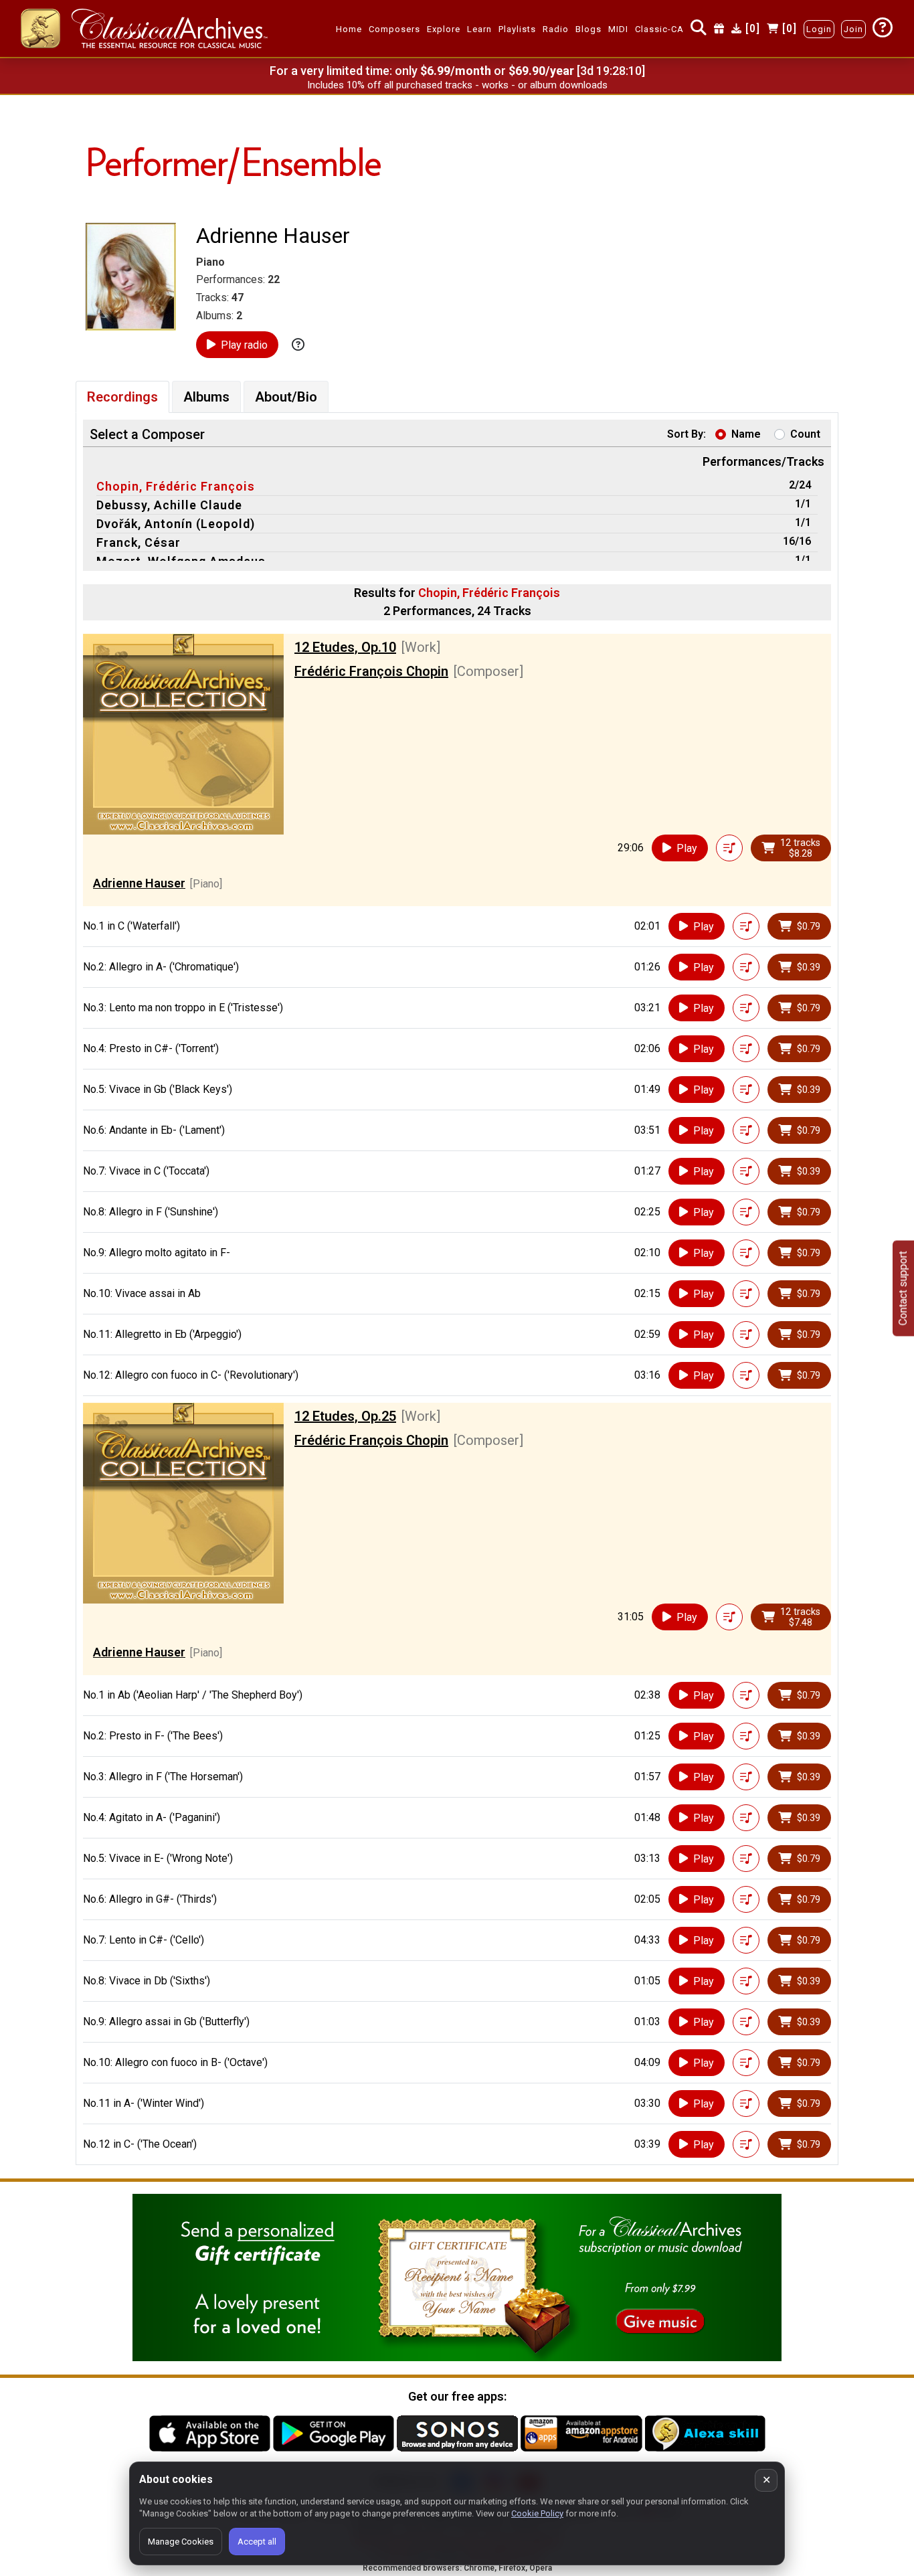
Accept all (257, 2542)
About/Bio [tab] (286, 397)
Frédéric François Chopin (371, 671)
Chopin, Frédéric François (176, 486)
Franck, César (139, 542)
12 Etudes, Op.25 (345, 1416)
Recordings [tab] (122, 397)
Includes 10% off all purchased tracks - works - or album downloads (457, 85)
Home (349, 29)
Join (853, 29)
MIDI (618, 29)
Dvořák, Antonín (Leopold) (176, 524)
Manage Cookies (181, 2542)
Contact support (903, 1288)
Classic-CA (659, 29)
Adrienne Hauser (139, 883)
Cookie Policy (537, 2513)
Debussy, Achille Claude (169, 505)
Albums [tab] (206, 397)
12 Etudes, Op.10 (345, 647)
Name (746, 434)
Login (819, 29)
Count (805, 434)
